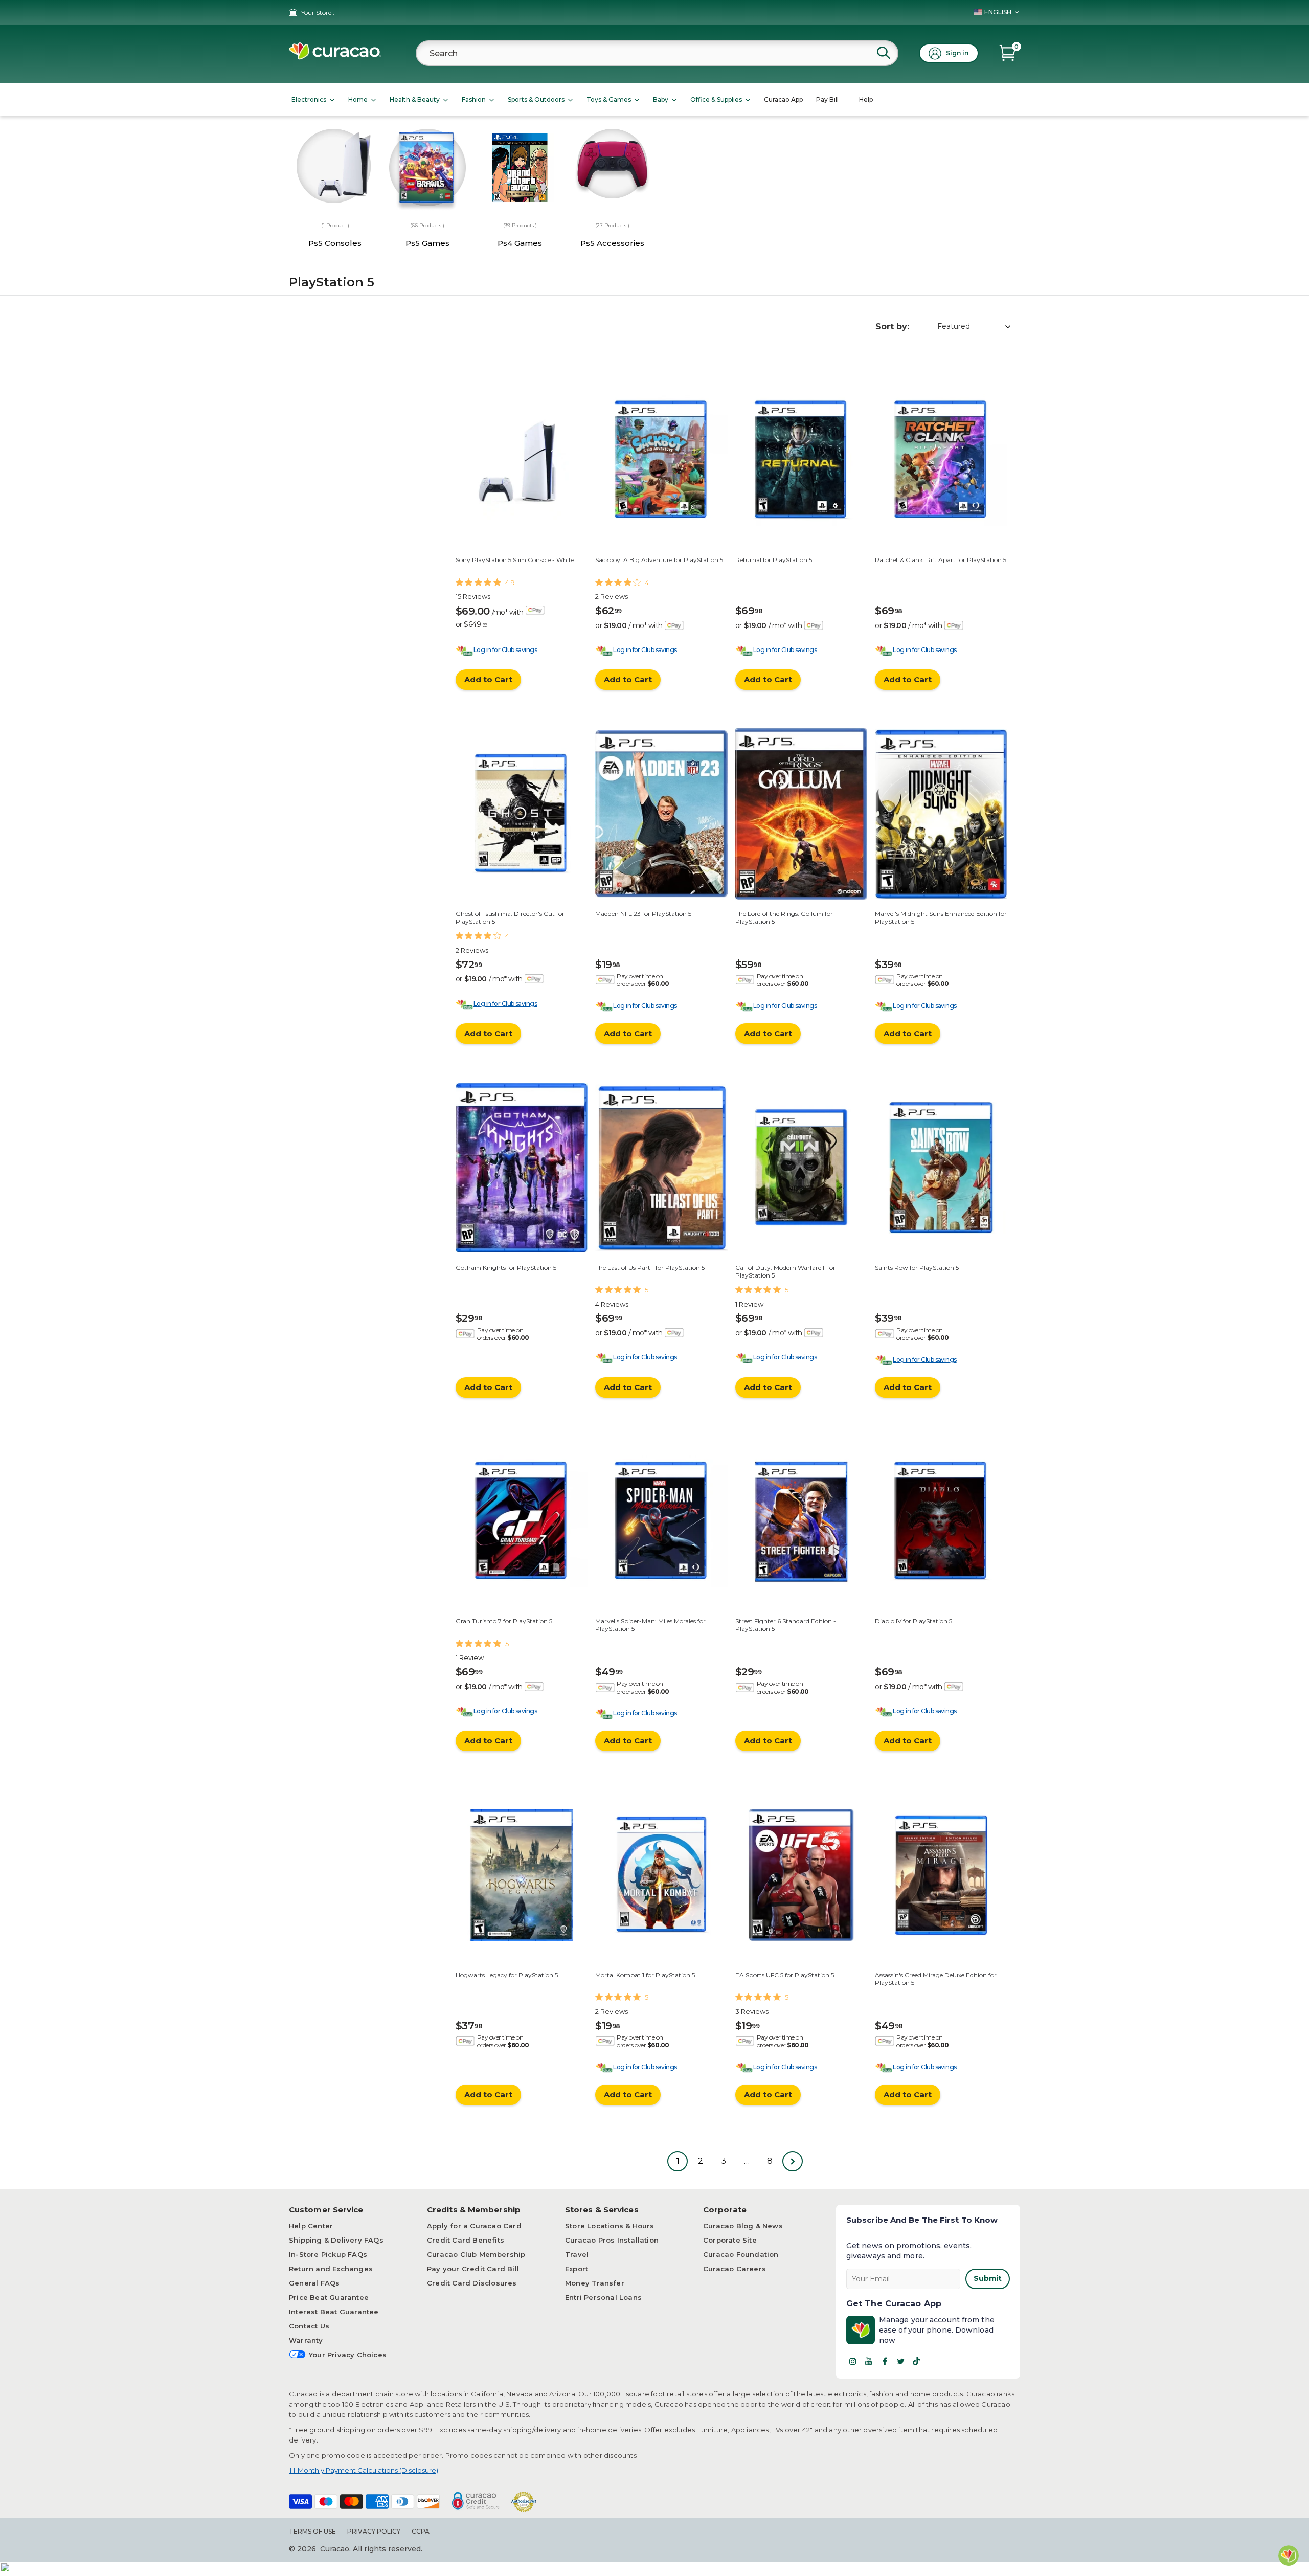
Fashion (474, 99)
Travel (577, 2254)
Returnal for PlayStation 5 (774, 560)
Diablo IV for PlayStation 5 (913, 1621)
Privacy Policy (374, 2531)
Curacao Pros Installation (612, 2240)
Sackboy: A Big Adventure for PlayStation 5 (659, 560)
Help (866, 99)
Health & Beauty (415, 99)
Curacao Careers (735, 2269)
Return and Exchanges (331, 2269)
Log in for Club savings (505, 650)
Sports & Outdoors (536, 99)
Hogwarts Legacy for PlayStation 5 (507, 1975)
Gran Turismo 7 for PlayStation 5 (504, 1621)
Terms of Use (312, 2531)
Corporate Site (730, 2240)
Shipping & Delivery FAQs (336, 2240)
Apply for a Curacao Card (474, 2226)
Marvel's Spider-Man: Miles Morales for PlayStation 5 (650, 1625)
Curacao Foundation (741, 2254)
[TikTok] (916, 2361)
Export (577, 2269)
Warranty (306, 2340)
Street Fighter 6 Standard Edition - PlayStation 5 (786, 1625)
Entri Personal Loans (603, 2297)
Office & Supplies (716, 99)
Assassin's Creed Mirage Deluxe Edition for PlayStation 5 (936, 1978)
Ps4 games (520, 243)
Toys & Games (609, 99)
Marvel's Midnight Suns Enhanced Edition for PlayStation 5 (941, 917)
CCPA (421, 2531)
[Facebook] (885, 2361)
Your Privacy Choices (348, 2355)
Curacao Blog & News (743, 2226)
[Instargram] (853, 2361)
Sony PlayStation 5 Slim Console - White (515, 560)
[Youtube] (869, 2361)
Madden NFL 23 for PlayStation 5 (643, 914)
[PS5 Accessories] (612, 164)
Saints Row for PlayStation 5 (917, 1268)
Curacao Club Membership (476, 2254)
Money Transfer (595, 2283)
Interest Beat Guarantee (334, 2312)
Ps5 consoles (335, 243)
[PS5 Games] (428, 171)
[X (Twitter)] (900, 2361)
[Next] (793, 2161)
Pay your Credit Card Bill (473, 2269)
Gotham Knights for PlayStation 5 (506, 1268)
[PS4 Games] (520, 168)
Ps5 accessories (612, 243)
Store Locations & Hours (610, 2226)
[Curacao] (335, 57)
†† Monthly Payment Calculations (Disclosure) (364, 2470)
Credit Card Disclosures (472, 2283)
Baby (661, 99)
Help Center (311, 2226)
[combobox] (657, 53)
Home (358, 99)
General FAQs (314, 2283)
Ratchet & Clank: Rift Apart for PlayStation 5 (941, 560)
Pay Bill (827, 99)
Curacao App (783, 99)
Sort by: (892, 327)
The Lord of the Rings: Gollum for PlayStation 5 (784, 917)
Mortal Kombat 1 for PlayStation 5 (645, 1975)
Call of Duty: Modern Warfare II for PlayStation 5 (785, 1271)
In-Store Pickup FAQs (328, 2254)
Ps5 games (427, 243)
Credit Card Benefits (466, 2240)
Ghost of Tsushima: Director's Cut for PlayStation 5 (510, 917)
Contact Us (309, 2326)
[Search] (884, 53)
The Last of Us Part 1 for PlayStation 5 (650, 1268)
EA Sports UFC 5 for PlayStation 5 (785, 1975)
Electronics (309, 99)
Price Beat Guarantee (329, 2297)
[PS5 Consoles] (335, 167)
